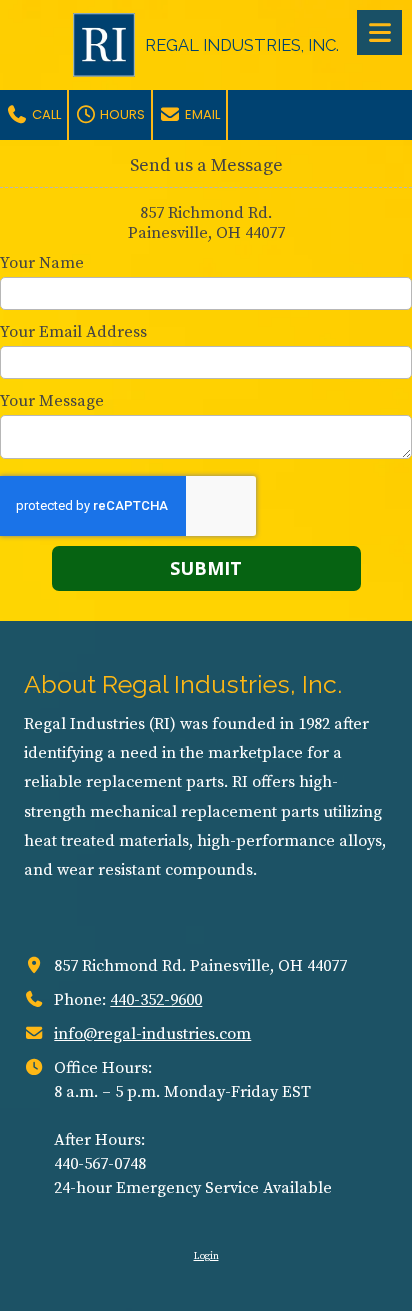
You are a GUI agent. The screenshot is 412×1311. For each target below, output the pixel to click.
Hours (121, 114)
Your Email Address (73, 332)
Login (206, 1256)
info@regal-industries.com (152, 1034)
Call (45, 114)
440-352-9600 (156, 1000)
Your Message (52, 401)
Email (201, 114)
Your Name (42, 263)
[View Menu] (379, 32)
